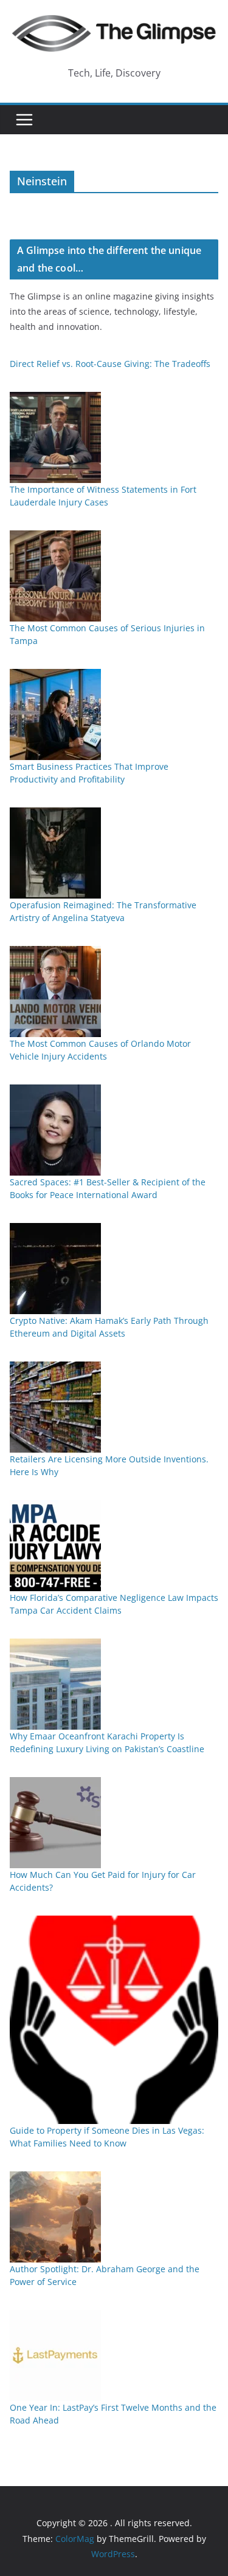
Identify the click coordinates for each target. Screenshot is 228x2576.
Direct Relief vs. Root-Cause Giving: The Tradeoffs (110, 364)
